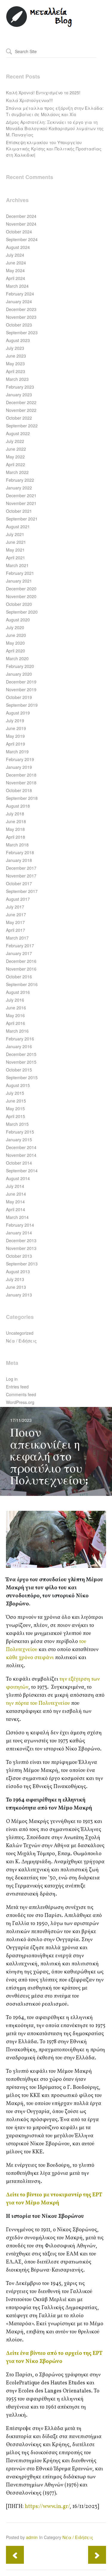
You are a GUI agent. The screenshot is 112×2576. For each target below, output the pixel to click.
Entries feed (17, 1387)
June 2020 (16, 635)
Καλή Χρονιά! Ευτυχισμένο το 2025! (43, 93)
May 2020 (15, 643)
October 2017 (19, 883)
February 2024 (20, 294)
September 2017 (22, 891)
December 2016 (21, 961)
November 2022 (21, 410)
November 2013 (21, 1248)
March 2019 (17, 752)
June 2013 (16, 1287)
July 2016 (15, 1000)
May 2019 (15, 736)
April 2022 (16, 464)
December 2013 (21, 1240)
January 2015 (19, 1140)
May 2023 (15, 364)
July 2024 (15, 255)
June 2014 (16, 1194)
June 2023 (16, 356)
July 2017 (15, 907)
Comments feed (21, 1394)
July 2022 (15, 441)
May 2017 (15, 922)
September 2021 (22, 519)
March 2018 (17, 845)
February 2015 (20, 1132)
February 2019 (20, 759)
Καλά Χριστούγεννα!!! (29, 100)
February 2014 (20, 1225)
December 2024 (21, 216)
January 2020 (19, 674)
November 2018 (21, 783)
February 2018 (20, 852)
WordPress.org (20, 1402)
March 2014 (17, 1217)
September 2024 (22, 239)
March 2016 (17, 1031)
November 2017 (21, 876)
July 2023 (15, 348)
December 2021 (21, 495)
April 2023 (16, 371)
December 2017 (21, 868)
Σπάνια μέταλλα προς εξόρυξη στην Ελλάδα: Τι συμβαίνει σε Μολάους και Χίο (55, 111)
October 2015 (19, 1070)
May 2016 (15, 1015)
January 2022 (19, 488)
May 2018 (15, 829)
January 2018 (19, 860)
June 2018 (16, 821)
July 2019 (15, 720)
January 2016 (19, 1046)
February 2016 (20, 1039)
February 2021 (20, 573)
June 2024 (16, 263)
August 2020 (18, 620)
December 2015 (21, 1054)
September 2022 (22, 426)
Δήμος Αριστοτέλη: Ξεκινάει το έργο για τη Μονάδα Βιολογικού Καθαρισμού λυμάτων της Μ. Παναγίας (55, 128)
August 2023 (18, 340)
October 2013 (19, 1256)
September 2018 (22, 798)
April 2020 (16, 651)
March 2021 (17, 565)
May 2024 (15, 270)
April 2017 (16, 930)
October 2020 (19, 604)
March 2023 (17, 379)
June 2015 (16, 1101)
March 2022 (17, 472)
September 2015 (22, 1077)
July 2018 (15, 814)
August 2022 (18, 433)
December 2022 (21, 402)
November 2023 (21, 317)
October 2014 (19, 1163)
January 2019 (19, 767)
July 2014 (15, 1186)
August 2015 (18, 1085)
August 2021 (18, 526)
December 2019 (21, 682)
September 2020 (22, 612)
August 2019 (18, 713)
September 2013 (22, 1264)
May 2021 (15, 550)
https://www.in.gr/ (47, 2507)
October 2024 (19, 232)
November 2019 (21, 689)
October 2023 (19, 325)
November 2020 (21, 596)
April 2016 (16, 1023)
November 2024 (21, 224)
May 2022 (15, 457)
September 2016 (22, 984)
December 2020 (21, 589)
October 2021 (19, 511)
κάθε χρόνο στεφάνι (30, 1658)
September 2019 (22, 705)
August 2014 (18, 1178)
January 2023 (19, 395)
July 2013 (15, 1279)
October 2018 (19, 790)
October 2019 (19, 697)
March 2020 (17, 658)
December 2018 (21, 775)
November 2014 (21, 1155)
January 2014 (19, 1233)
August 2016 (18, 992)
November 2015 (21, 1062)
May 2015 (15, 1108)
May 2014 (15, 1202)
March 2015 (17, 1124)
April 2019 (16, 744)
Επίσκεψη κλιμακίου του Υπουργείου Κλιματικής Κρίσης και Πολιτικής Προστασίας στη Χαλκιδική (54, 149)
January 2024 (19, 301)
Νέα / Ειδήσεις (21, 1341)
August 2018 (18, 806)
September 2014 (22, 1171)
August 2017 (18, 899)
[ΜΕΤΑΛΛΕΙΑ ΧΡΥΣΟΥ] (39, 26)
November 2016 (21, 969)
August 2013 (18, 1271)
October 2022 (19, 418)
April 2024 (16, 278)
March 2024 (17, 286)
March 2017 (17, 938)
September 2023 (22, 332)
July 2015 (15, 1093)
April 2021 (16, 558)
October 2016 (19, 977)
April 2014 (16, 1209)
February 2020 (20, 666)
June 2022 (16, 449)
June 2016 (16, 1008)
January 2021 (19, 581)
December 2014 (21, 1147)
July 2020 (15, 627)
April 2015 (16, 1116)
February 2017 (20, 946)
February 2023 (20, 387)
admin (32, 2537)
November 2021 (21, 503)
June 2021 (16, 542)
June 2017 (16, 914)
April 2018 (16, 837)
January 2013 (19, 1295)
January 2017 (19, 953)
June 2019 (16, 728)
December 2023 (21, 309)
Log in (12, 1379)
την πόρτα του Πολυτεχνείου (38, 1703)
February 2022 (20, 480)
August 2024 (18, 247)
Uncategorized (20, 1333)
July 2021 (15, 534)
